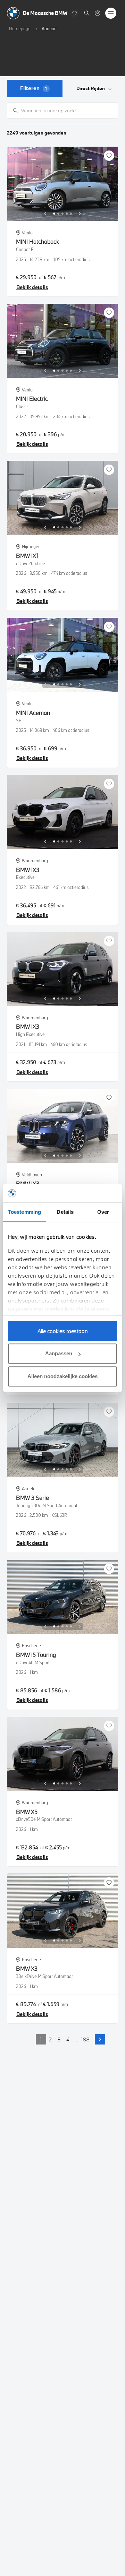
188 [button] (85, 2039)
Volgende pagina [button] (100, 2039)
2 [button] (50, 2039)
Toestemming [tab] (24, 1212)
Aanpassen (59, 1353)
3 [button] (59, 2039)
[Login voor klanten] (98, 13)
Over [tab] (103, 1212)
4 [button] (68, 2039)
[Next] (80, 214)
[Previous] (45, 214)
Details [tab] (65, 1212)
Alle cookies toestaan (63, 1331)
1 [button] (41, 2039)
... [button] (76, 2039)
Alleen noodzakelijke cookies (62, 1376)
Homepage (20, 28)
